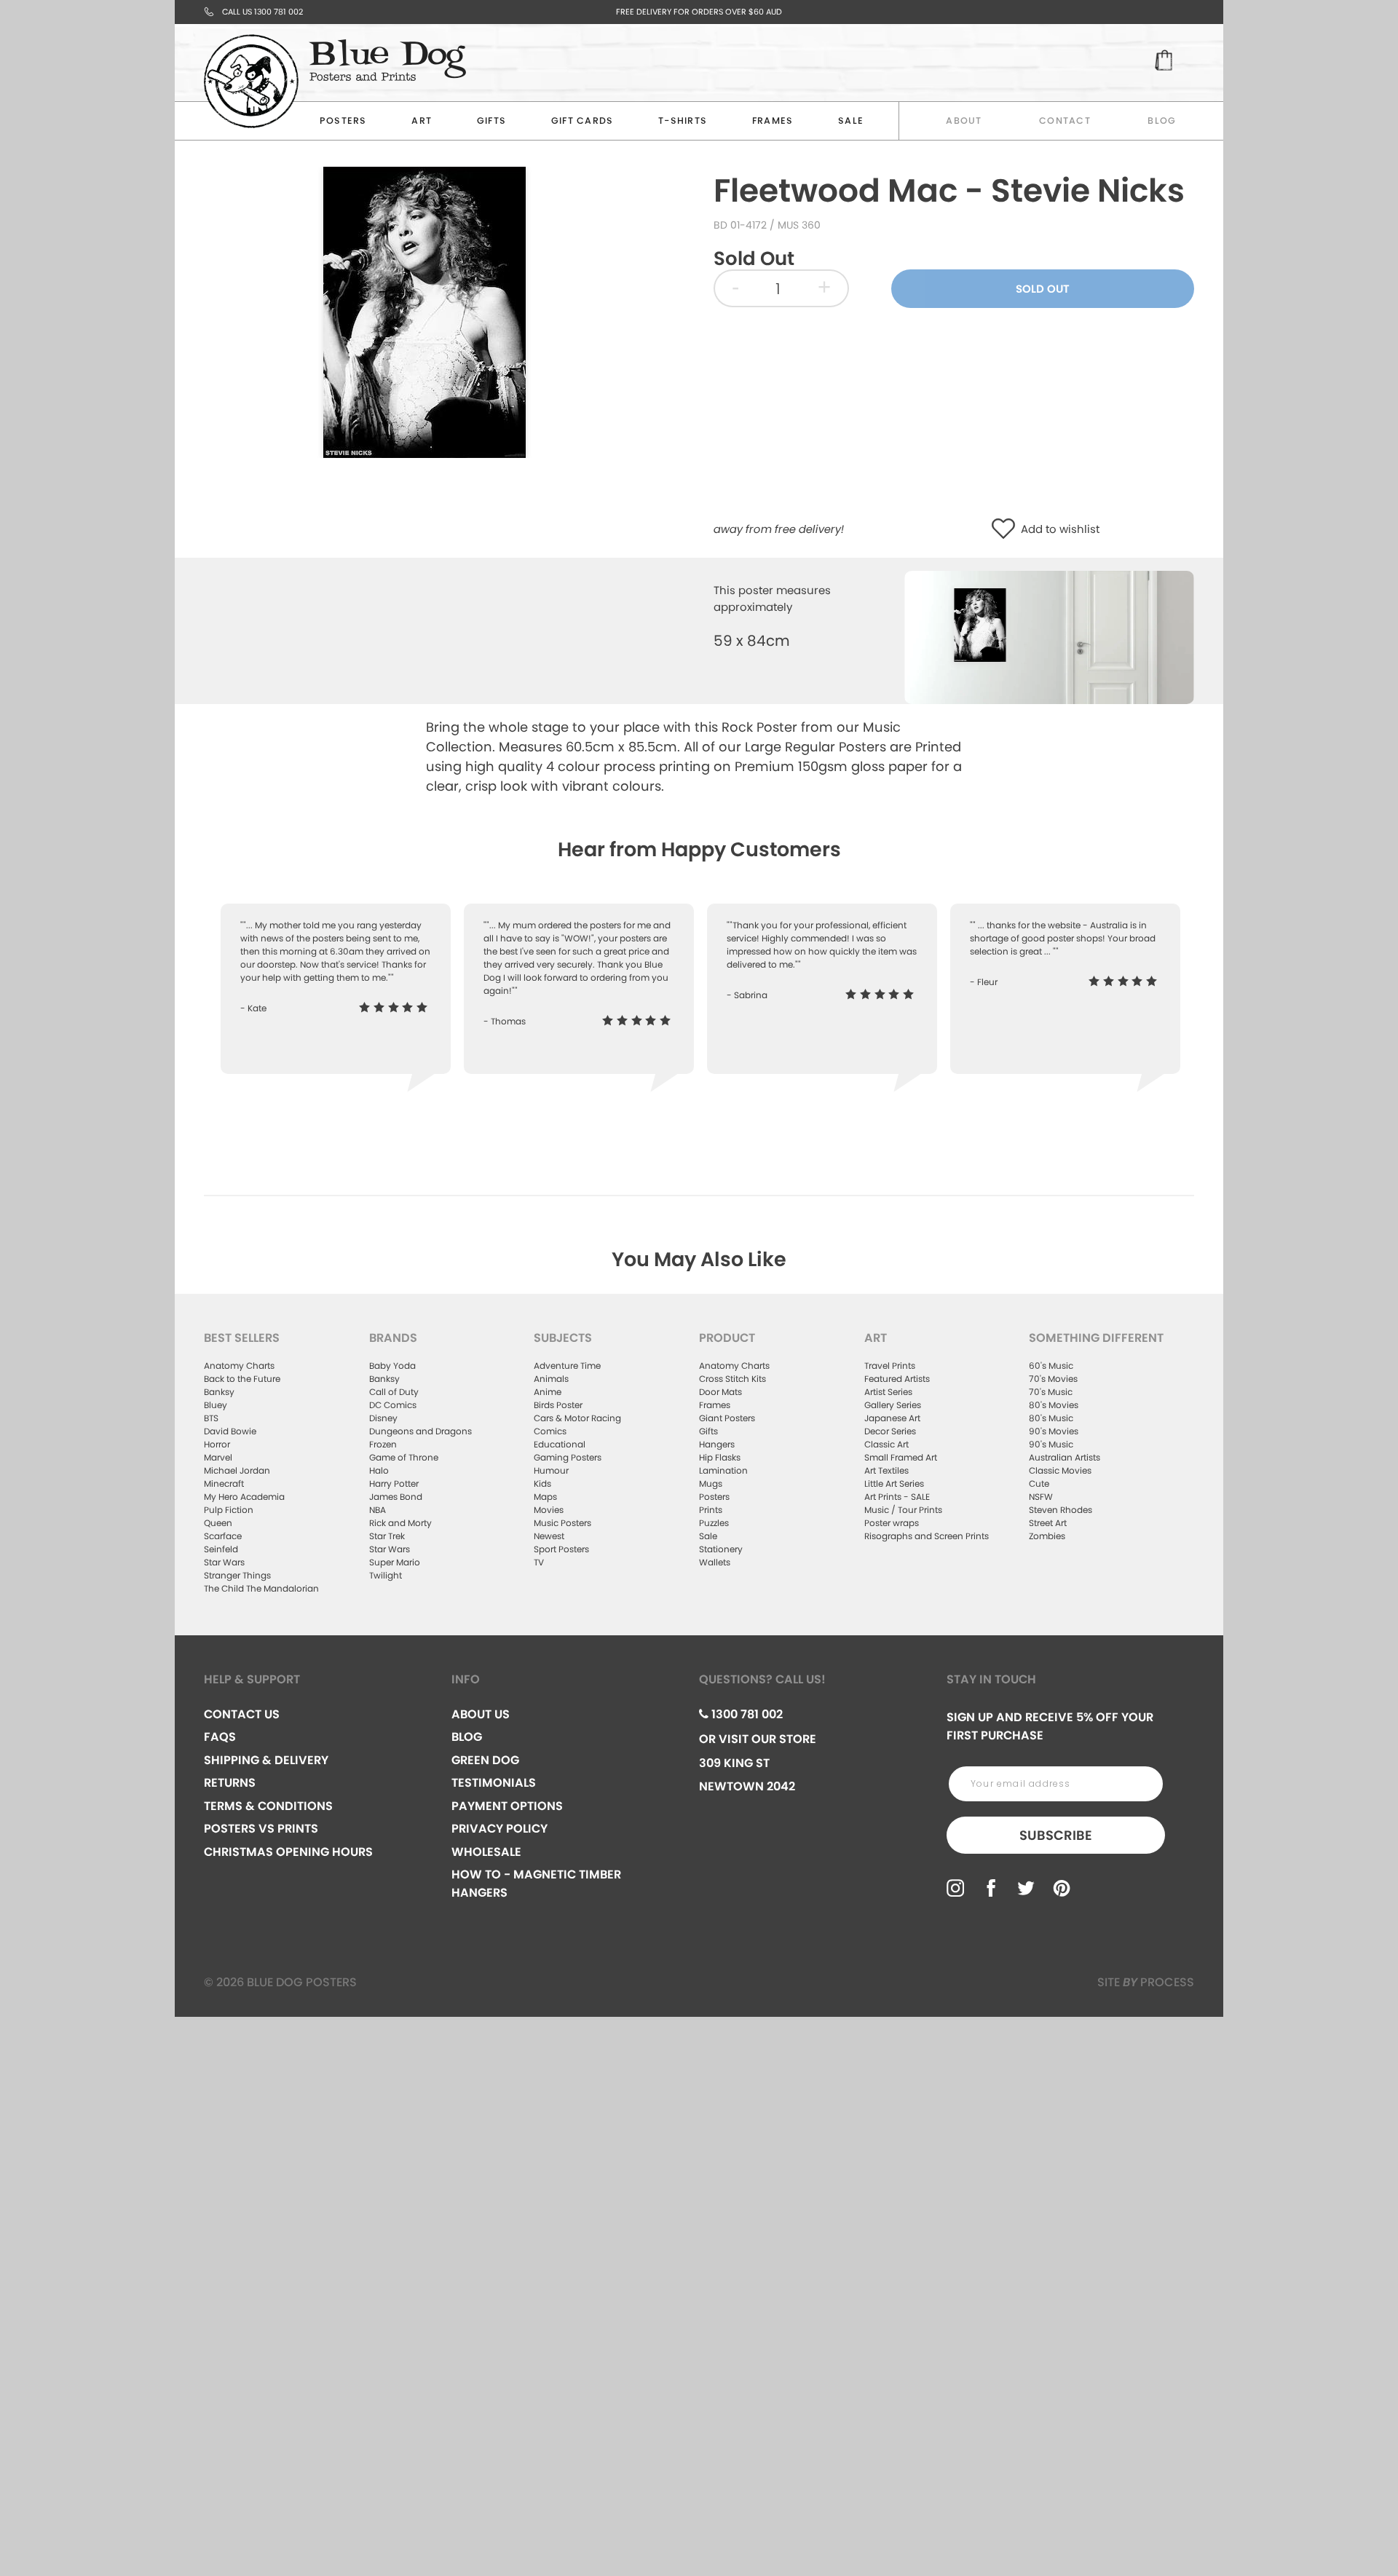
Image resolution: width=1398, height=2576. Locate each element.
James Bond (396, 1497)
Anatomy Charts (239, 1366)
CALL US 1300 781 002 (262, 12)
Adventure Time (567, 1366)
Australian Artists (1065, 1457)
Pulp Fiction (229, 1510)
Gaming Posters (568, 1457)
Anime (548, 1392)
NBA (378, 1510)
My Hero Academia (244, 1497)
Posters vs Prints (261, 1829)
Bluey (216, 1405)
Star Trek (387, 1536)
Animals (551, 1379)
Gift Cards (582, 120)
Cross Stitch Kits (732, 1379)
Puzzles (714, 1523)
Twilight (386, 1575)
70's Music (1051, 1392)
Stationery (721, 1549)
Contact (1065, 120)
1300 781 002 (746, 1714)
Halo (379, 1470)
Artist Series (888, 1392)
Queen (218, 1523)
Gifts (491, 120)
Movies (549, 1510)
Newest (549, 1536)
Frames (773, 120)
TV (539, 1562)
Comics (550, 1431)
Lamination (723, 1470)
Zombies (1047, 1536)
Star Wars (224, 1562)
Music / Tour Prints (903, 1510)
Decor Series (890, 1431)
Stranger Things (237, 1575)
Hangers (717, 1444)
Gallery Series (893, 1405)
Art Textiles (886, 1470)
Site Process (1146, 1982)
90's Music (1051, 1444)
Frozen (383, 1444)
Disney (383, 1418)
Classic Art (886, 1444)
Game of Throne (404, 1457)
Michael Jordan (237, 1470)
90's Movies (1054, 1431)
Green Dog (485, 1760)
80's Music (1051, 1418)
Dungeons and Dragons (420, 1431)
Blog (1162, 120)
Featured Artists (897, 1379)
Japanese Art (892, 1418)
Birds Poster (558, 1405)
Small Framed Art (901, 1457)
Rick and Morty (400, 1523)
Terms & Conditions (268, 1806)
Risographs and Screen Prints (927, 1536)
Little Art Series (894, 1483)
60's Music (1051, 1366)
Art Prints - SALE (897, 1497)
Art (422, 120)
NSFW (1041, 1497)
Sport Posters (561, 1549)
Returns (230, 1783)
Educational (560, 1444)
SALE (851, 120)
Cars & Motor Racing (577, 1418)
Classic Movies (1060, 1470)
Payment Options (507, 1806)
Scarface (223, 1536)
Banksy (219, 1392)
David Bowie (230, 1431)
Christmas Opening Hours (288, 1852)
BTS (211, 1418)
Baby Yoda (392, 1366)
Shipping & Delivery (266, 1760)
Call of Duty (394, 1392)
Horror (217, 1444)
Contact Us (242, 1714)
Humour (551, 1470)
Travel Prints (890, 1366)
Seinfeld (221, 1549)
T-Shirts (683, 120)
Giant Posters (727, 1418)
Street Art (1048, 1523)
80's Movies (1054, 1405)
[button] (1007, 530)
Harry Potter (394, 1483)
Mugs (711, 1483)
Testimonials (494, 1783)
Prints (711, 1510)
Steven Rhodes (1061, 1510)
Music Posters (562, 1523)
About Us (481, 1714)
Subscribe (1056, 1835)
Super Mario (395, 1562)
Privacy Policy (499, 1829)
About (964, 120)
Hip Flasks (720, 1457)
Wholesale (486, 1852)
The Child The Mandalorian (261, 1588)
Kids (542, 1483)
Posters (343, 120)
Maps (545, 1497)
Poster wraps (892, 1523)
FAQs (220, 1737)
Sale (708, 1536)
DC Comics (393, 1405)
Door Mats (720, 1392)
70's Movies (1053, 1379)
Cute (1039, 1483)
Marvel (218, 1457)
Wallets (715, 1562)
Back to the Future (242, 1379)
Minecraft (224, 1483)
